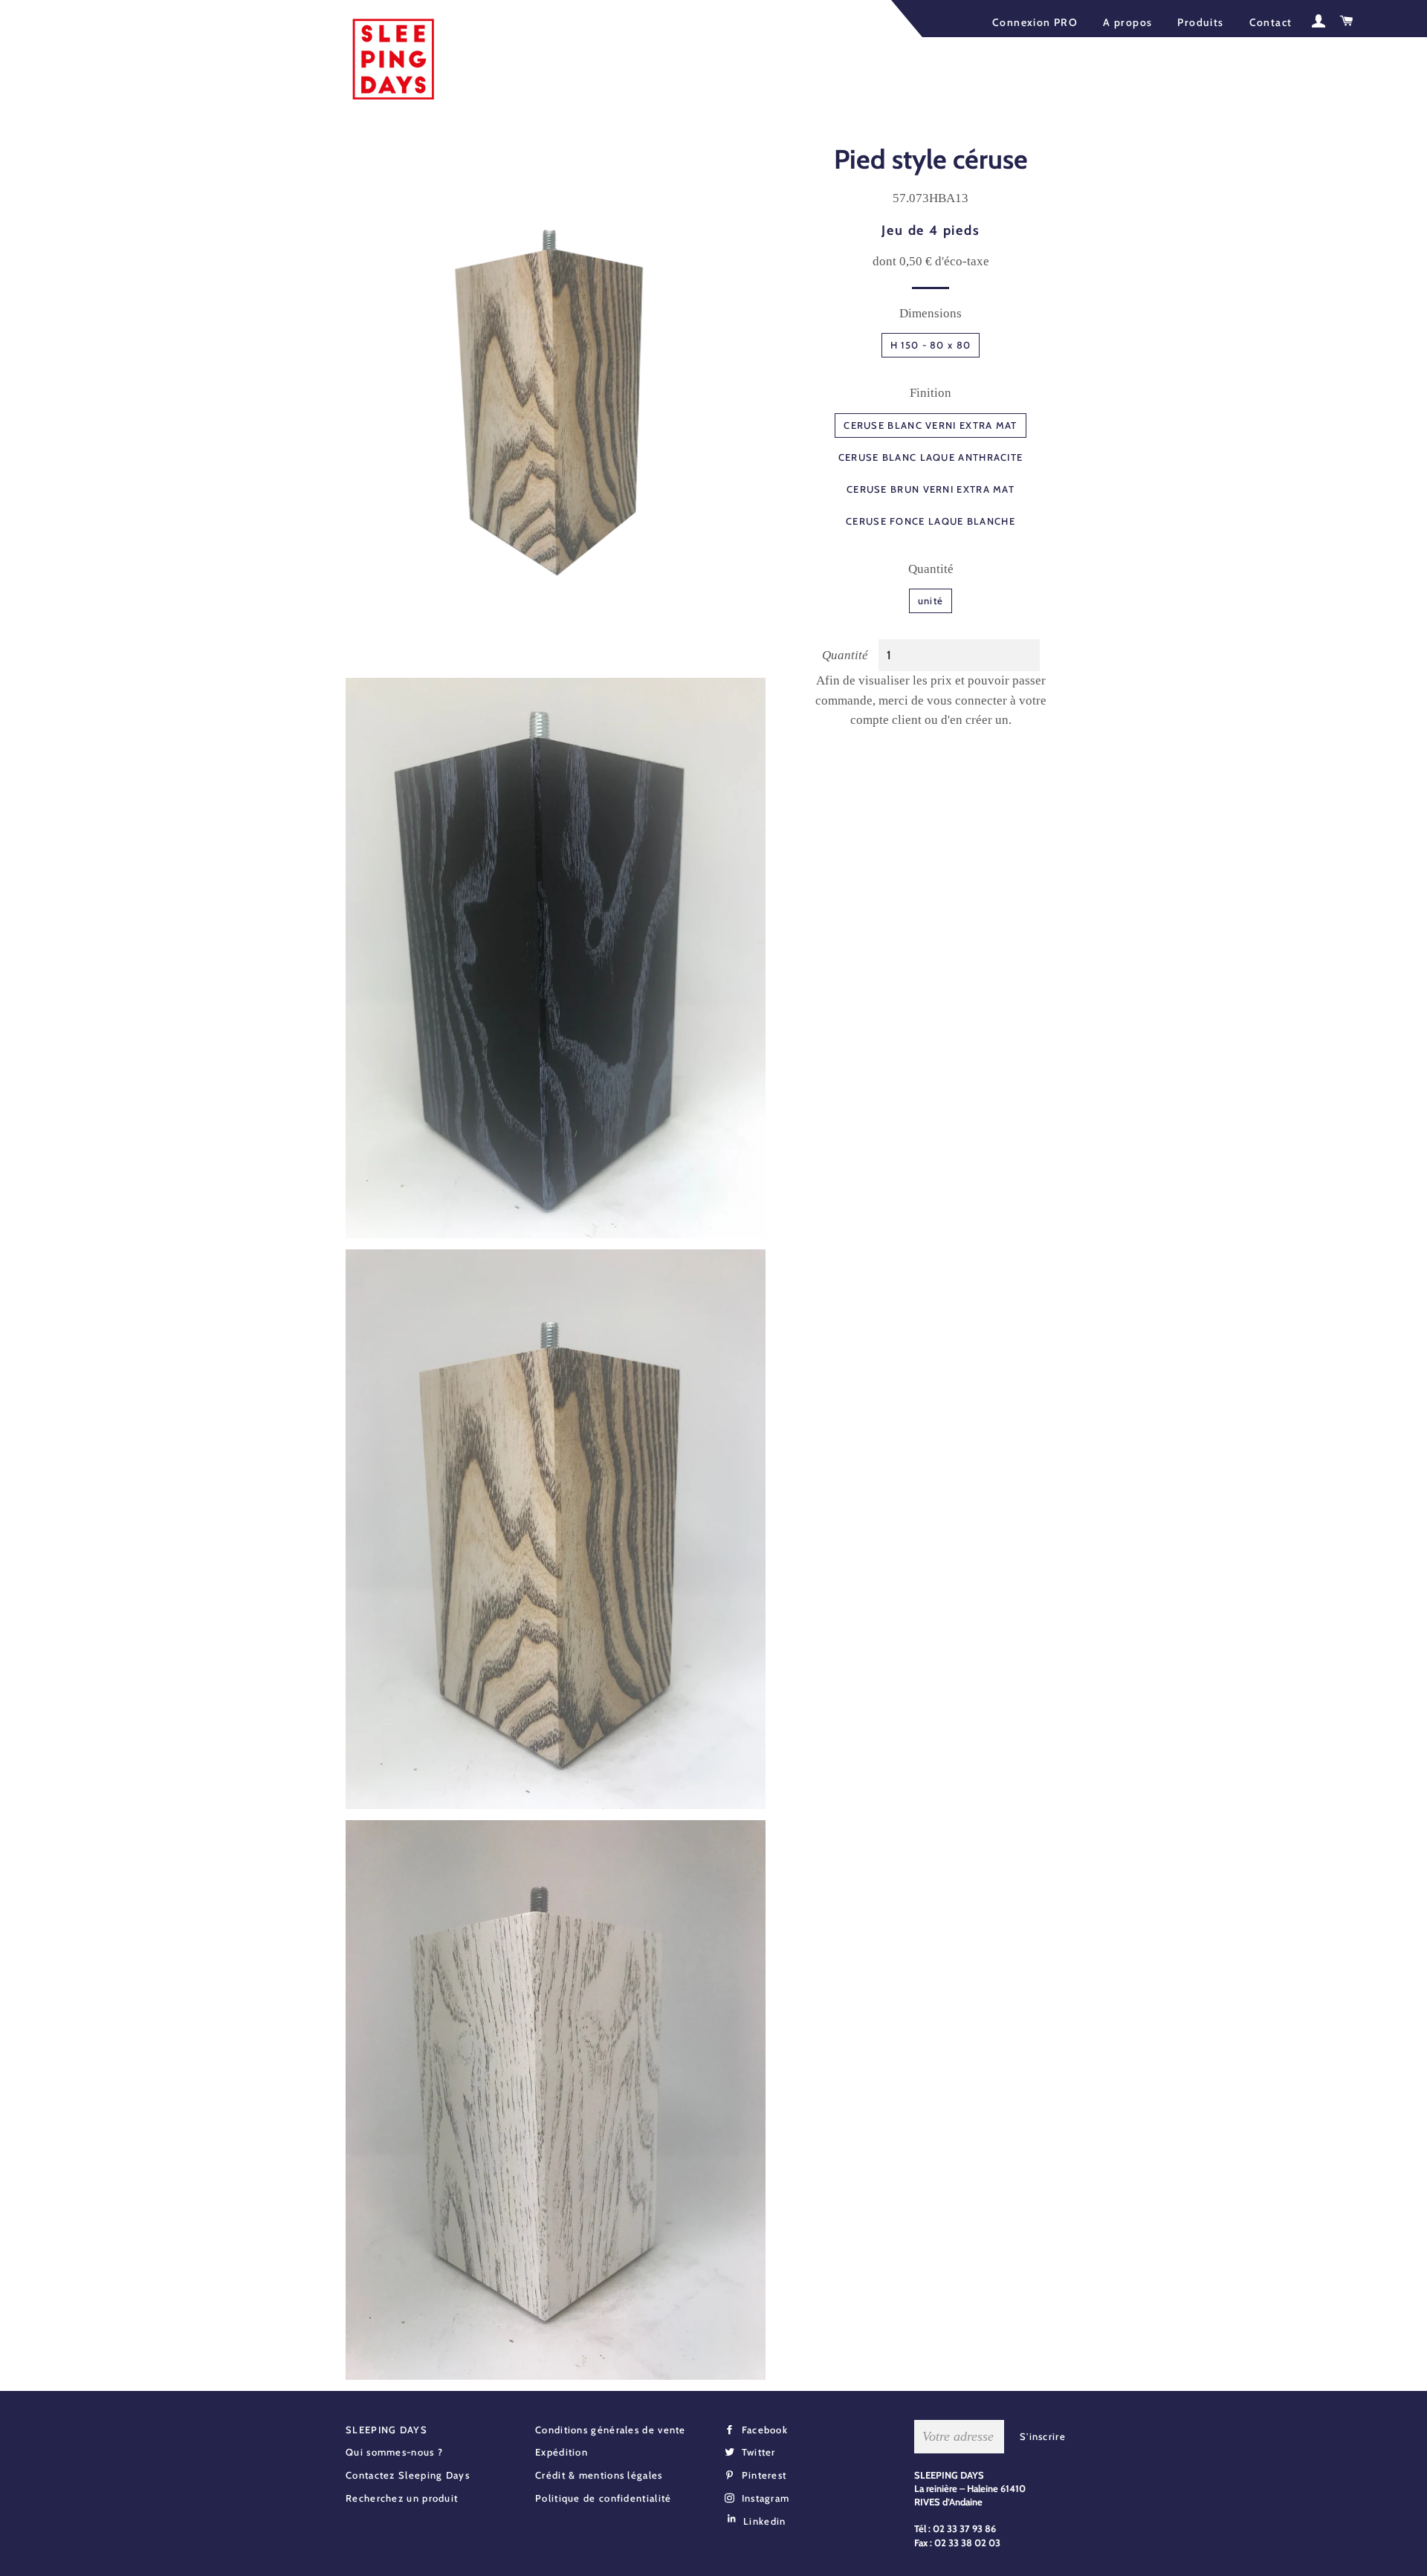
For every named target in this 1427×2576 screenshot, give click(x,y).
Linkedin (764, 2521)
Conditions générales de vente (611, 2430)
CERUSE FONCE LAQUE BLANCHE (931, 521)
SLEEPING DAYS (386, 2430)
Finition (931, 393)
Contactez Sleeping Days (408, 2475)
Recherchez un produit (402, 2498)
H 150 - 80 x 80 (931, 345)
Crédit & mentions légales (599, 2475)
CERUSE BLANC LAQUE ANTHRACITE (931, 457)
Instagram (764, 2498)
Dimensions (931, 313)
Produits (1200, 22)
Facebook (763, 2430)
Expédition (562, 2452)
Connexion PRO (1035, 22)
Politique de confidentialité (603, 2498)
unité (931, 601)
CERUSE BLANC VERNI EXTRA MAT (930, 425)
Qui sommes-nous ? (394, 2452)
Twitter (757, 2452)
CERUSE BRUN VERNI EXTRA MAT (931, 489)
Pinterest (762, 2475)
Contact (1271, 22)
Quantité (931, 569)
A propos (1127, 22)
